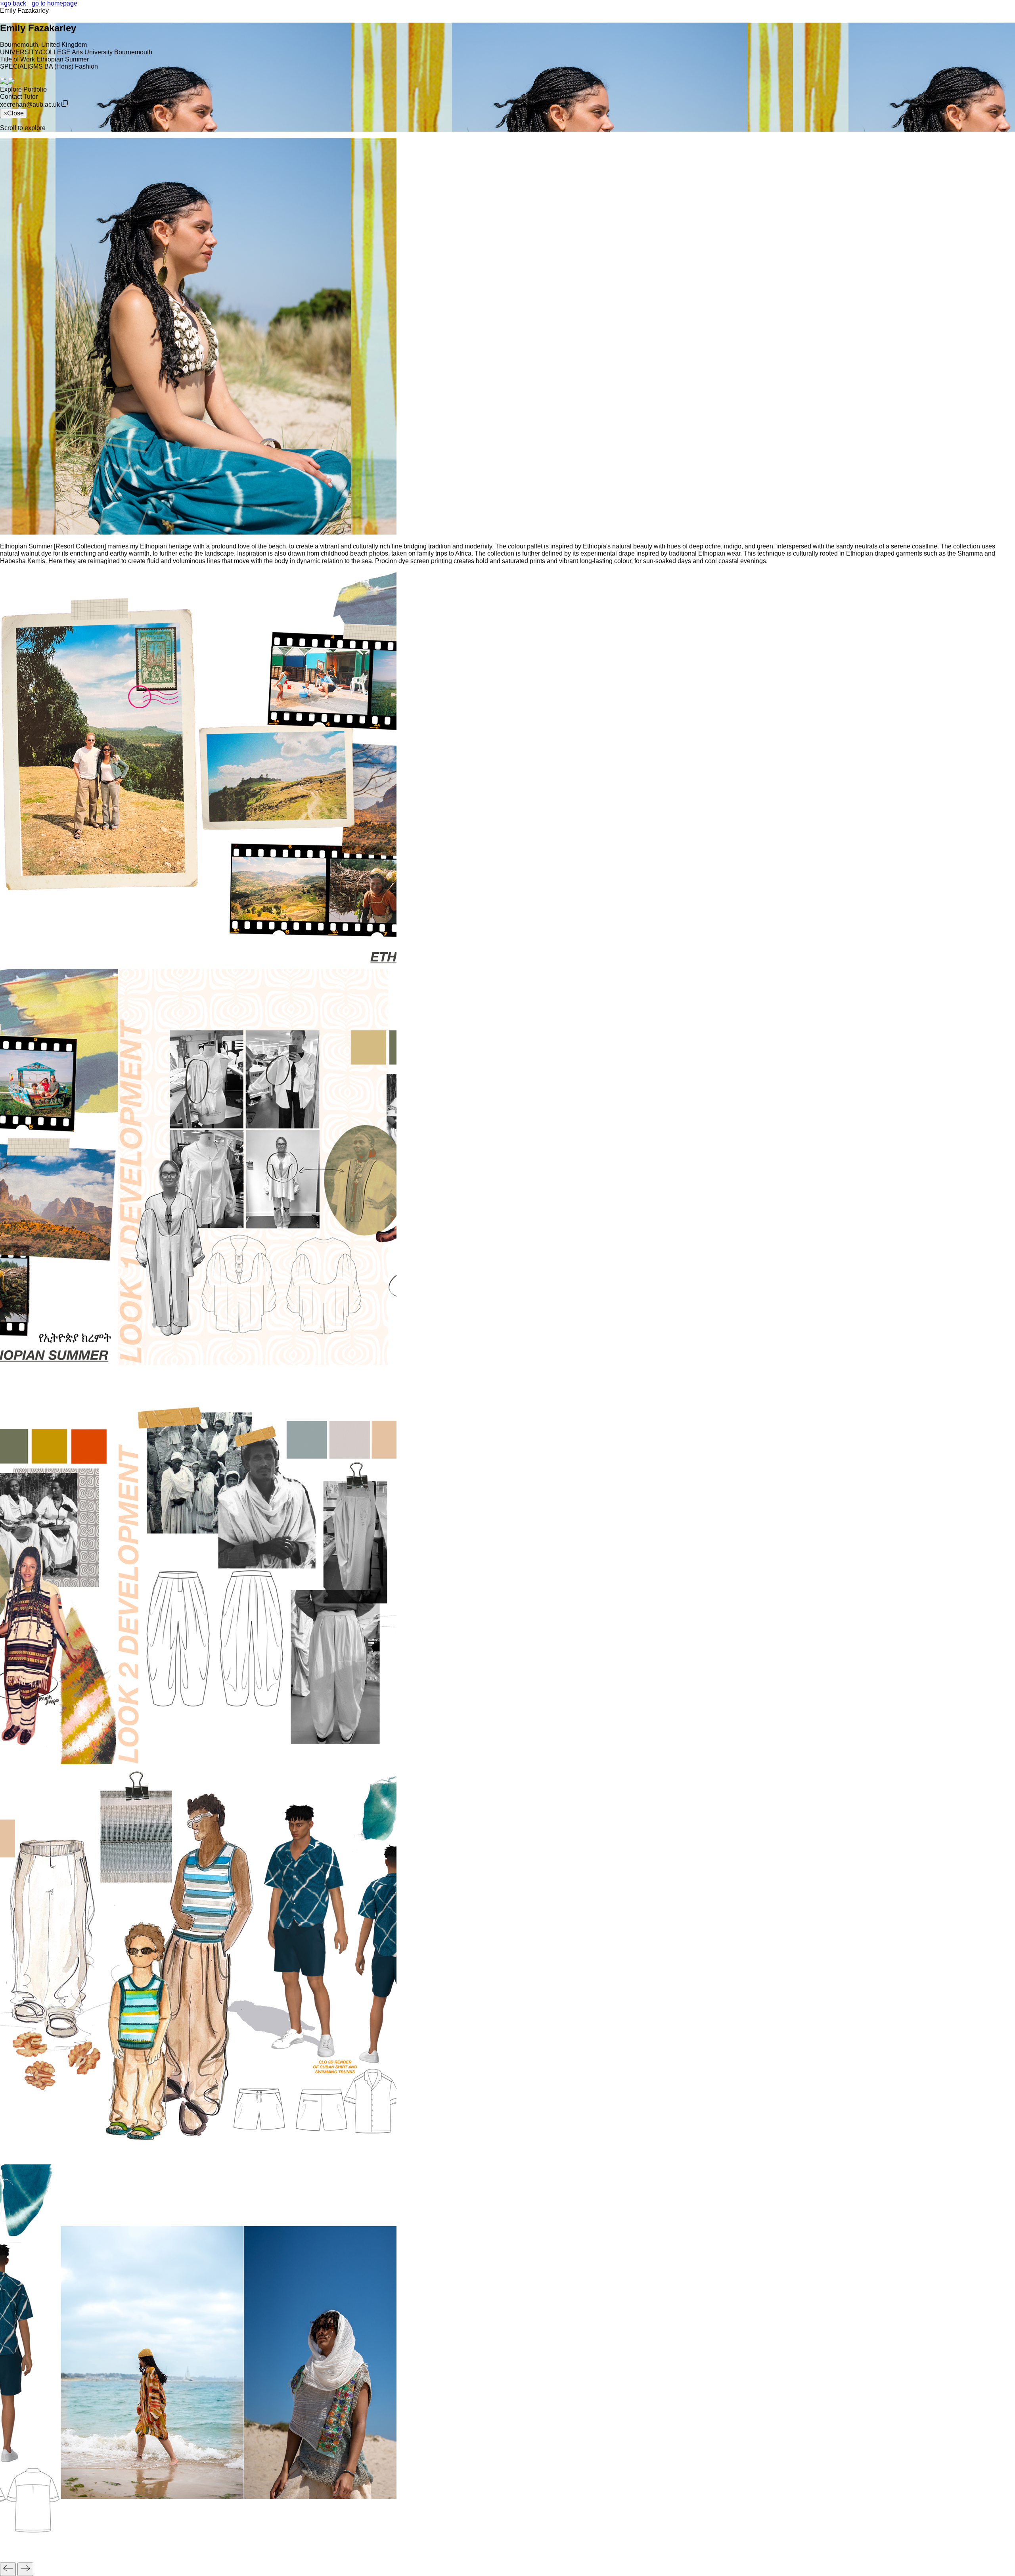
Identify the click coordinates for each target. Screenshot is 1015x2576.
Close (15, 113)
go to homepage (55, 3)
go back (15, 3)
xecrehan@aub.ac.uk (30, 104)
